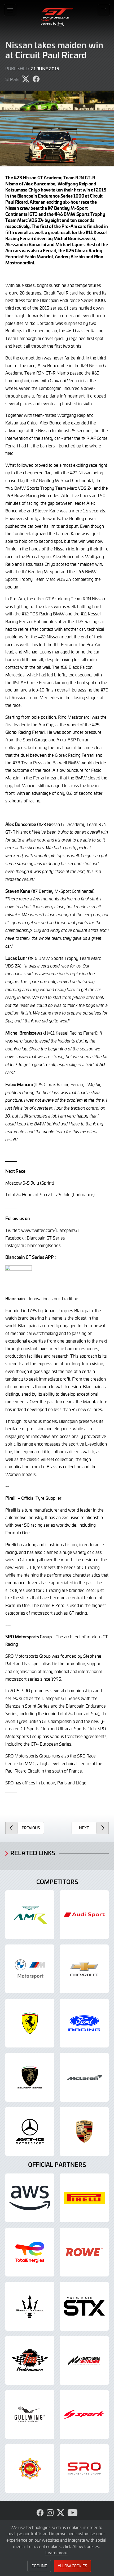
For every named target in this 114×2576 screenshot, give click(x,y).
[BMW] (30, 1969)
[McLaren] (84, 2077)
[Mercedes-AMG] (30, 2131)
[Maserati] (30, 2306)
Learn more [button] (56, 2552)
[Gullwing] (30, 2414)
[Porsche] (84, 2131)
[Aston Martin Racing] (30, 1915)
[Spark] (84, 2414)
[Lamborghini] (30, 2077)
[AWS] (30, 2198)
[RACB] (30, 2469)
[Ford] (84, 2023)
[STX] (84, 2306)
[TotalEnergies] (30, 2252)
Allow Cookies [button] (72, 2566)
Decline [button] (39, 2566)
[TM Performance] (30, 2360)
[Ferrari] (30, 2023)
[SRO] (84, 2469)
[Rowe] (84, 2252)
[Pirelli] (84, 2198)
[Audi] (84, 1915)
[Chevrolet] (84, 1969)
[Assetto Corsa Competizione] (84, 2360)
